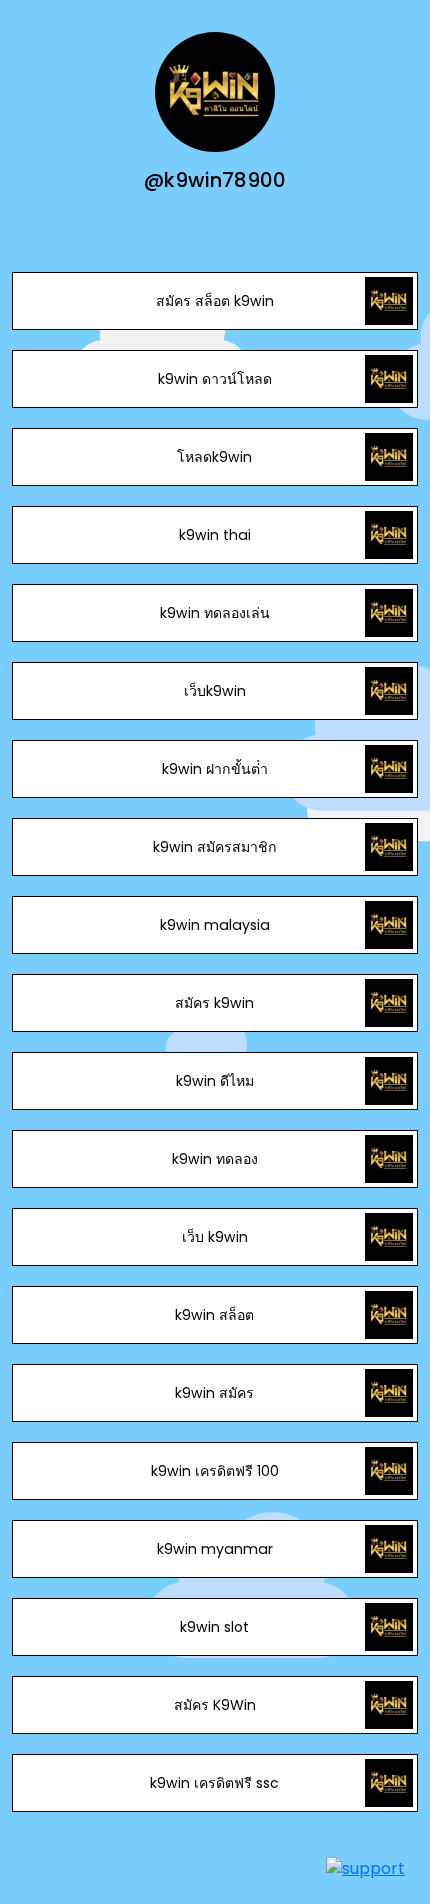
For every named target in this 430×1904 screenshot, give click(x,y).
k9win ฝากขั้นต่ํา (215, 769)
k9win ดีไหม (215, 1081)
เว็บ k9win (215, 1237)
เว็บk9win (215, 691)
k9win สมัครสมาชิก (215, 847)
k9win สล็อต (214, 1315)
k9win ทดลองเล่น (215, 613)
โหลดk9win (214, 457)
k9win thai (215, 535)
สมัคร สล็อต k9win (215, 301)
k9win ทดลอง (215, 1159)
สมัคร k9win (214, 1003)
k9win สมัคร (214, 1393)
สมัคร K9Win (215, 1705)
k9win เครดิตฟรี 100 (215, 1471)
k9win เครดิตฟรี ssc (214, 1783)
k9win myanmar (215, 1549)
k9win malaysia (215, 925)
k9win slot (214, 1627)
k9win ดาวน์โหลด (215, 379)
